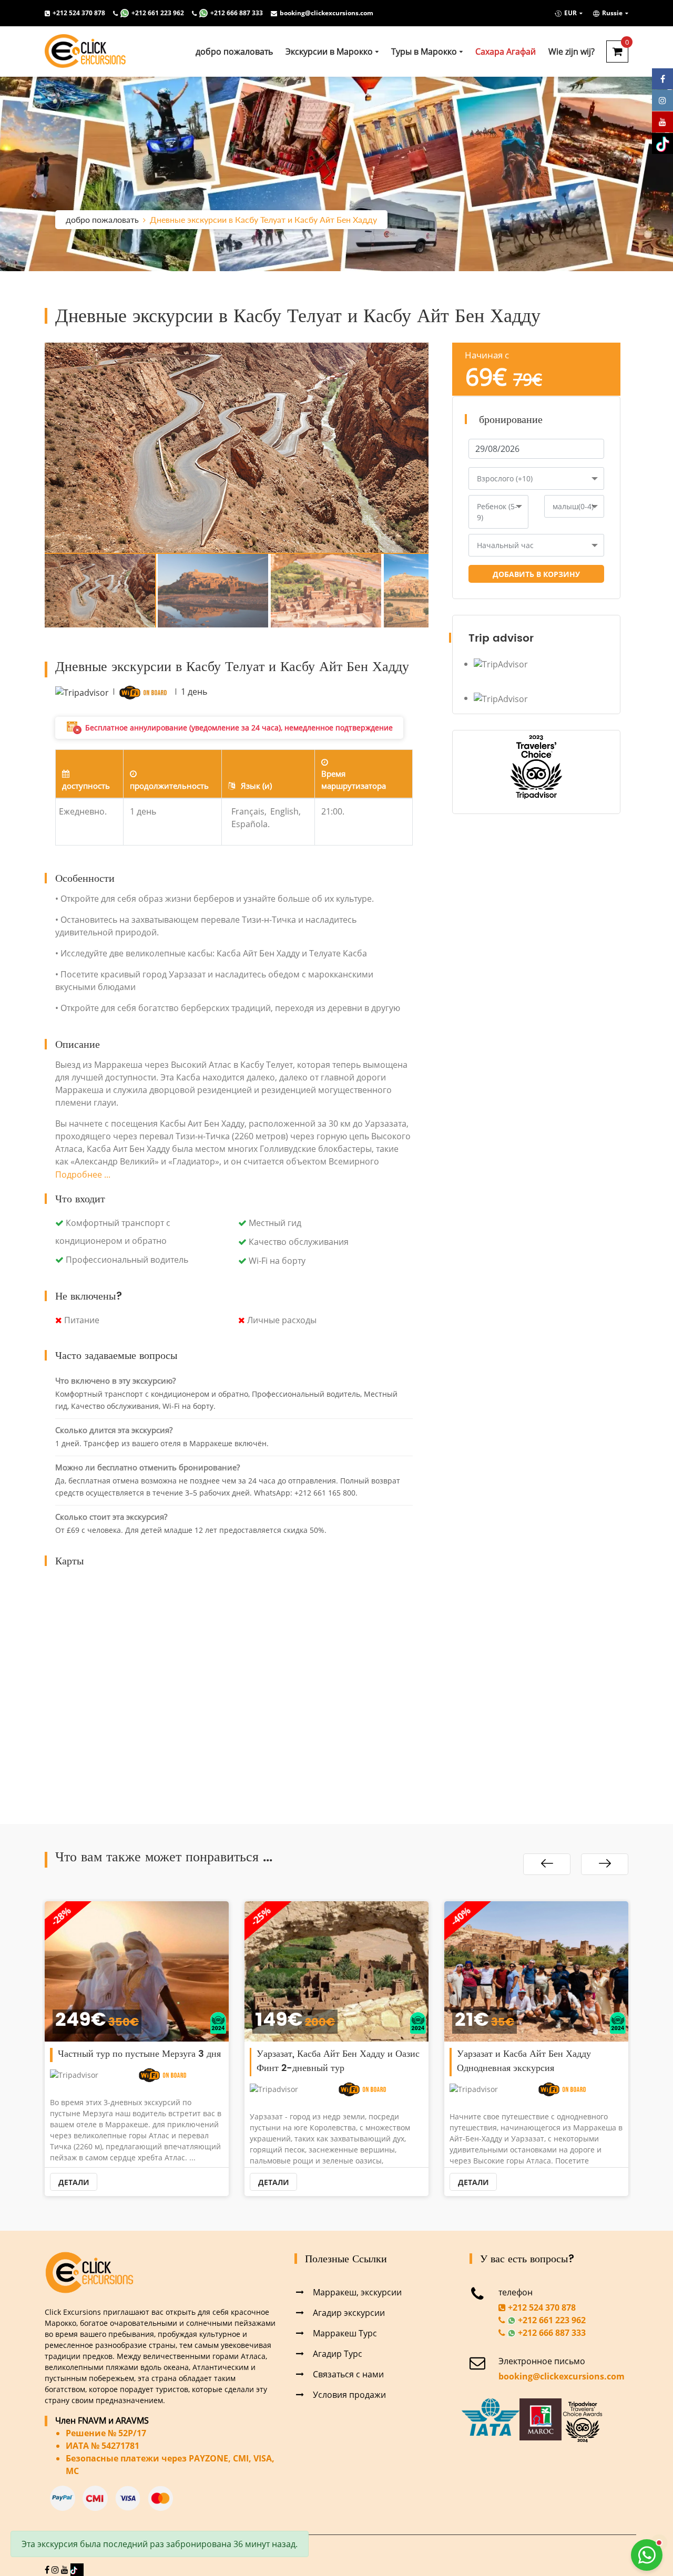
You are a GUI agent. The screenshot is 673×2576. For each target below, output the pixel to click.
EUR (570, 13)
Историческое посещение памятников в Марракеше (538, 2061)
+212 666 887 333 (237, 13)
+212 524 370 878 (79, 13)
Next (444, 448)
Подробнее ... (83, 1174)
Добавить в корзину (536, 574)
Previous (29, 448)
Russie (612, 13)
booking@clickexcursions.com (327, 13)
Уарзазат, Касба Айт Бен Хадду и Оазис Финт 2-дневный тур (138, 2061)
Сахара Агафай (506, 51)
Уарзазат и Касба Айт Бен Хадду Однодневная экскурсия (324, 2061)
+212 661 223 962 (158, 13)
